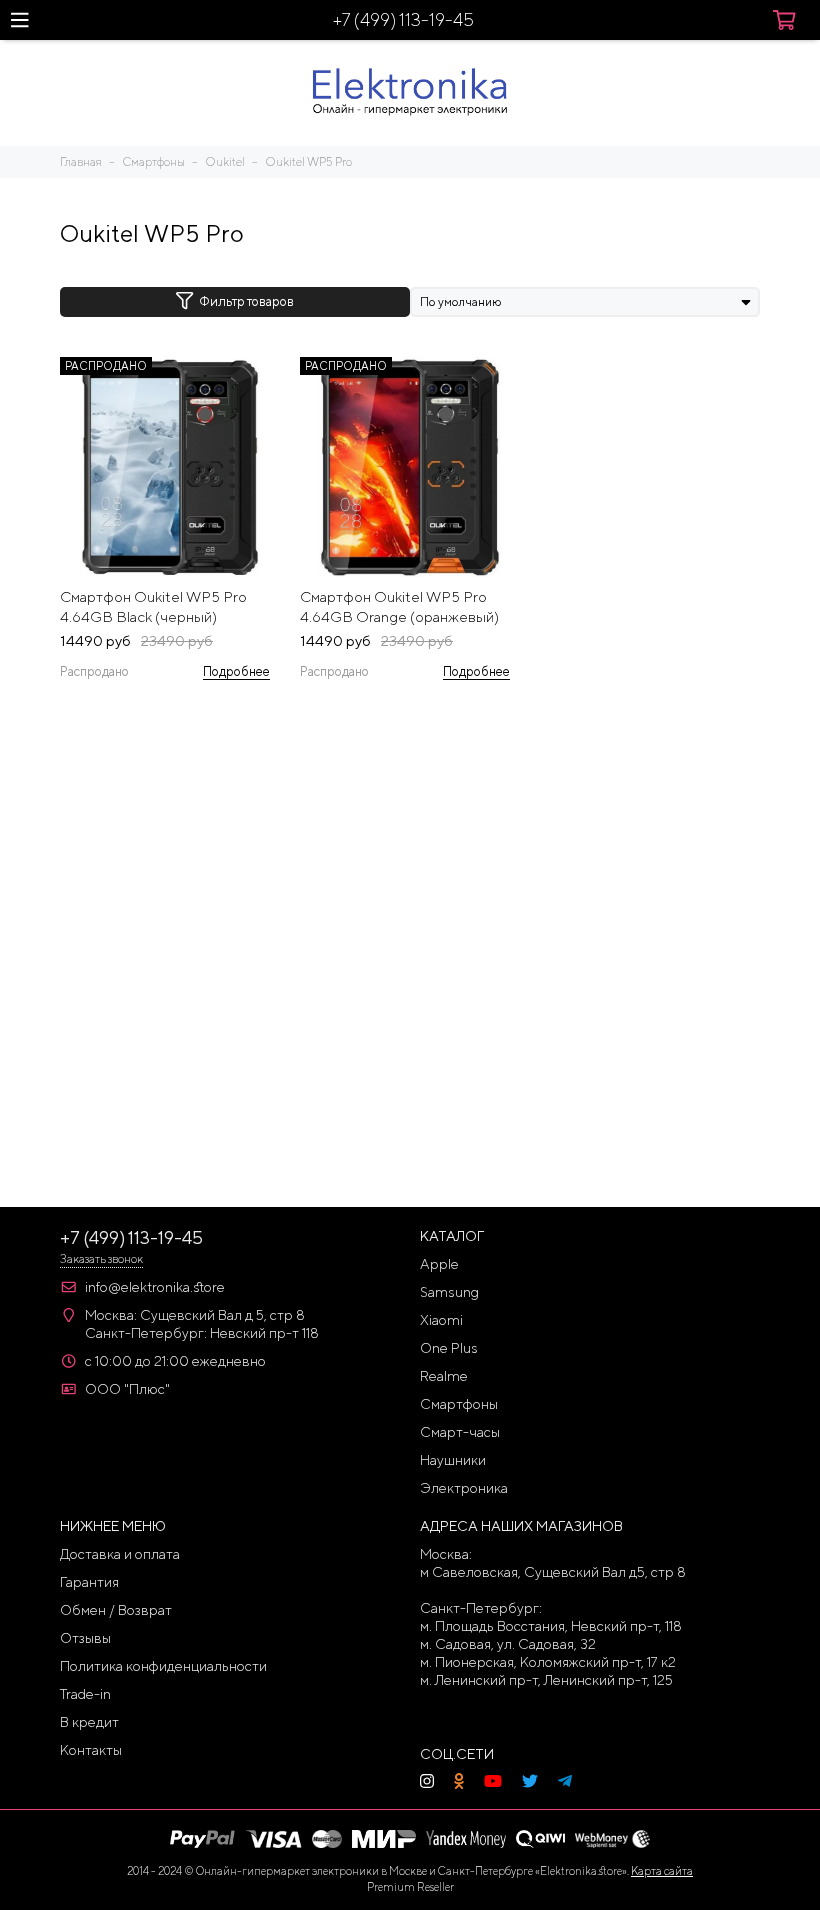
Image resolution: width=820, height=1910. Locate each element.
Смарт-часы (460, 1432)
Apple (439, 1264)
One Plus (449, 1348)
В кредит (89, 1722)
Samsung (449, 1292)
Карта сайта (662, 1870)
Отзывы (85, 1638)
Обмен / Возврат (116, 1610)
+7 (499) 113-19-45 (403, 19)
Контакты (91, 1750)
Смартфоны (459, 1404)
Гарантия (89, 1582)
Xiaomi (441, 1320)
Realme (444, 1376)
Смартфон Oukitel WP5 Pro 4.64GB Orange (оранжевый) (399, 606)
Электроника (464, 1488)
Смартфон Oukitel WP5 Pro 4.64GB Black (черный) (153, 606)
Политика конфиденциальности (163, 1666)
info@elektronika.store (155, 1287)
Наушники (453, 1460)
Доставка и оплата (120, 1554)
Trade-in (85, 1694)
